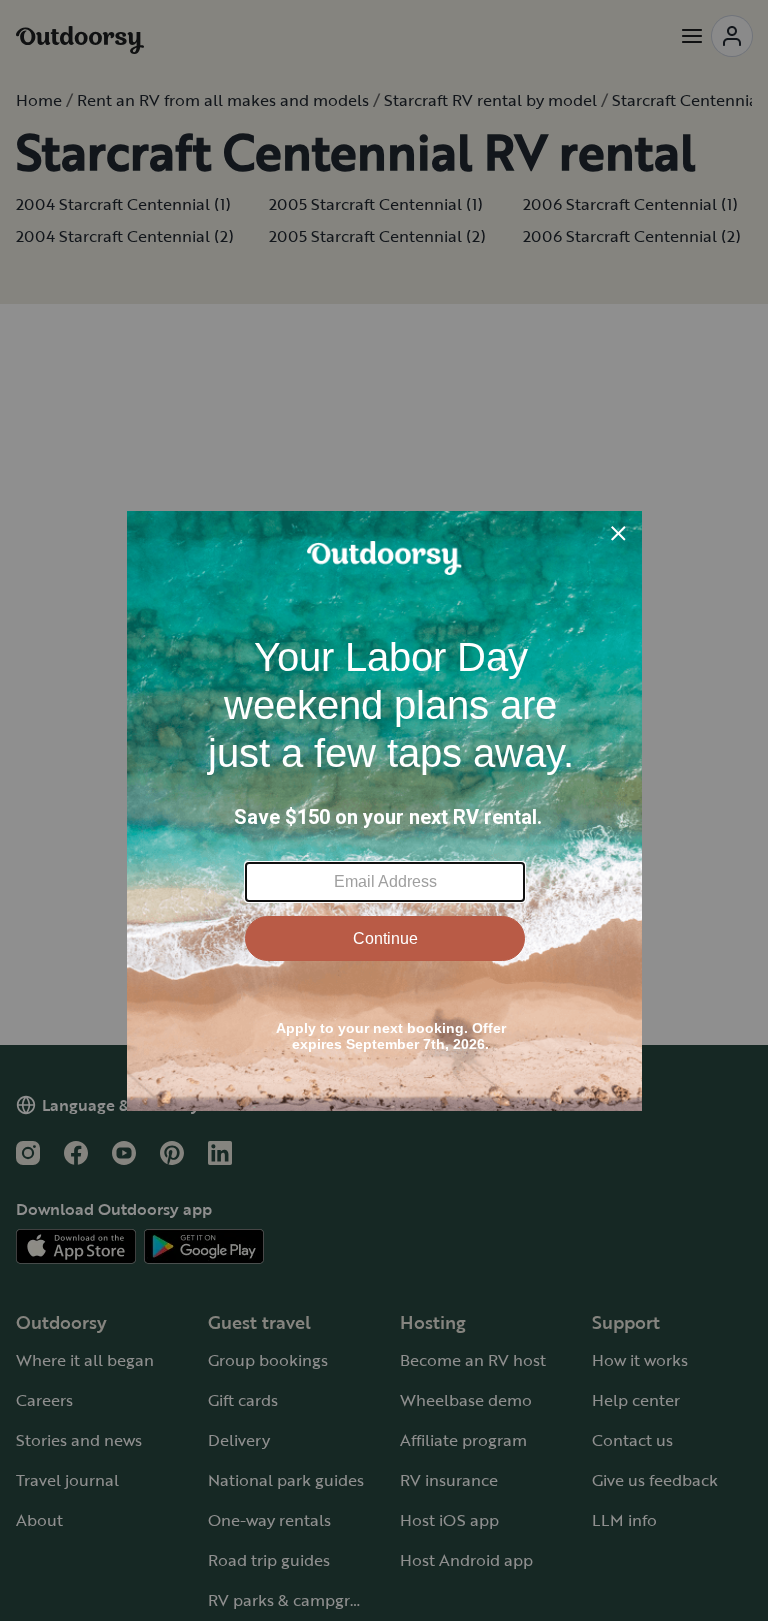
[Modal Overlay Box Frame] (384, 811)
